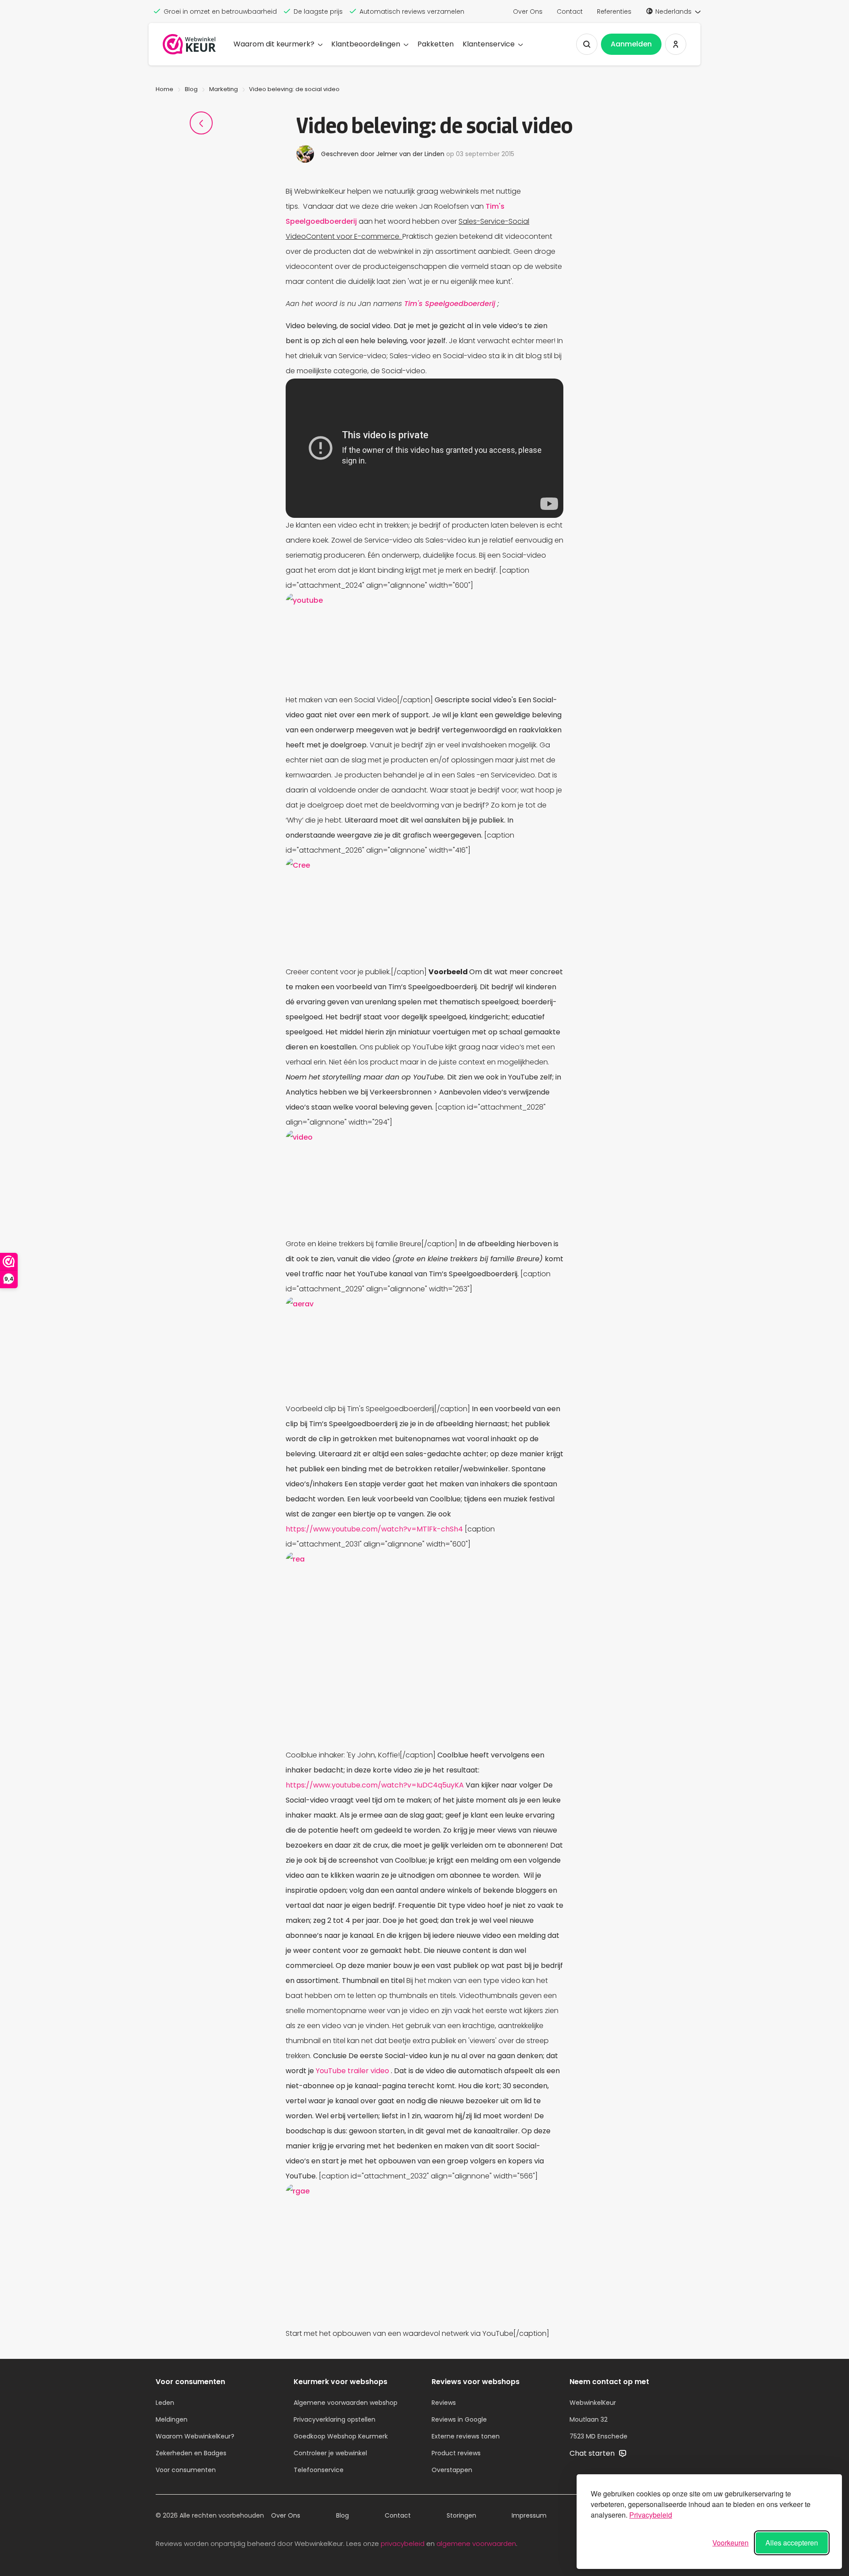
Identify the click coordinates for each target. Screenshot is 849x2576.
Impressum (529, 2515)
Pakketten (436, 44)
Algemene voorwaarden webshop (346, 2403)
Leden (165, 2403)
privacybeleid (403, 2543)
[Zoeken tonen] (587, 44)
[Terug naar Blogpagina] (201, 123)
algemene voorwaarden (476, 2543)
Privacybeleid (651, 2515)
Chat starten (593, 2453)
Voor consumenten (186, 2470)
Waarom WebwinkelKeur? (195, 2436)
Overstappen (452, 2470)
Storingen (461, 2515)
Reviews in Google (459, 2419)
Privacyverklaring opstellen (335, 2419)
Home (164, 89)
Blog (191, 89)
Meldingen (172, 2419)
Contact (570, 11)
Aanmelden (631, 44)
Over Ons (528, 11)
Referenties (614, 11)
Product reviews (456, 2453)
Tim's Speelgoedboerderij (451, 304)
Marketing (224, 89)
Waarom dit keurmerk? (274, 44)
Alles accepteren (792, 2543)
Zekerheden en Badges (191, 2453)
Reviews (444, 2403)
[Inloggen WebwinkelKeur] (676, 44)
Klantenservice (489, 44)
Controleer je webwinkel (330, 2453)
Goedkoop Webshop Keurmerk (341, 2436)
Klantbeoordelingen (366, 44)
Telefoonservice (319, 2470)
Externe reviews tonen (466, 2436)
